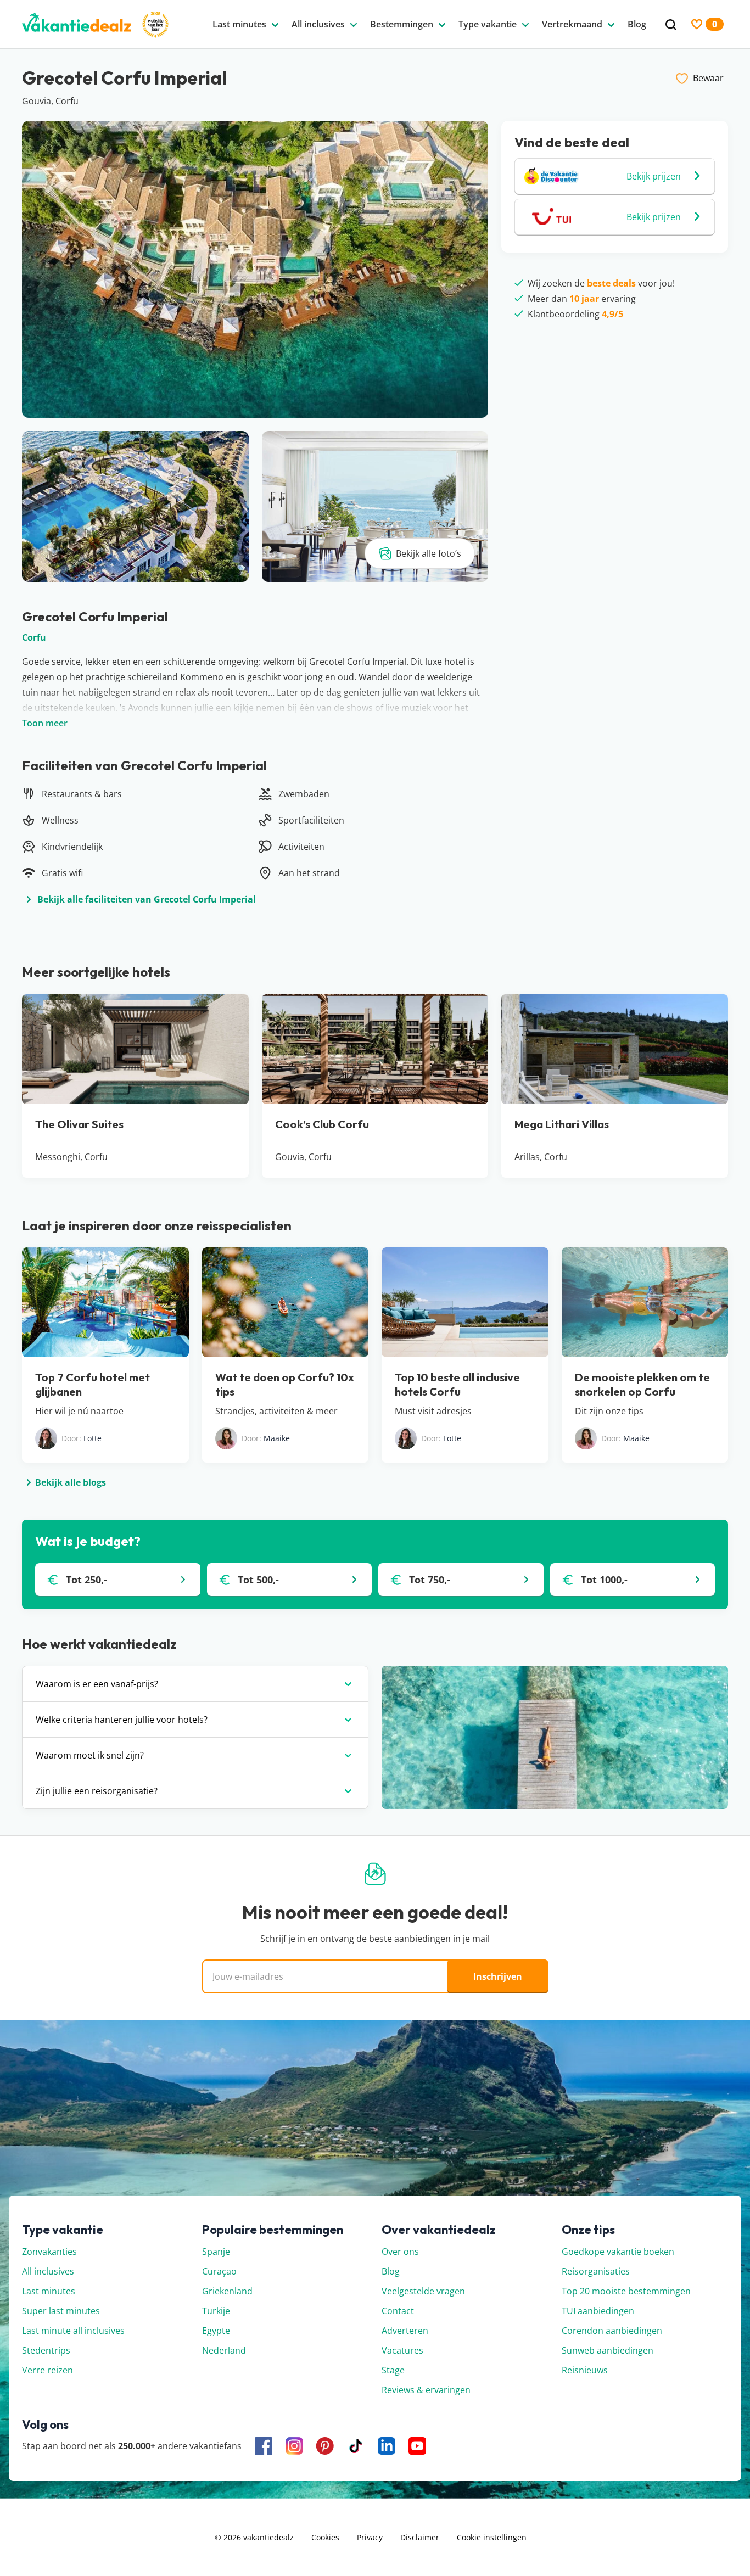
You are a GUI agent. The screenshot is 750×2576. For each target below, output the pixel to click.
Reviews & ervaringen (426, 2390)
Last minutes (49, 2291)
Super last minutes (61, 2311)
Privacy (370, 2537)
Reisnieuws (585, 2370)
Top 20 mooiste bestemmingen (626, 2291)
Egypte (216, 2331)
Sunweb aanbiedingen (608, 2350)
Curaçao (219, 2271)
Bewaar (708, 78)
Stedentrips (46, 2350)
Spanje (216, 2252)
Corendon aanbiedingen (612, 2331)
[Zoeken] (671, 25)
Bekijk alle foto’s (429, 553)
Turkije (216, 2311)
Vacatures (402, 2350)
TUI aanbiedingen (598, 2311)
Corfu (34, 637)
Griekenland (227, 2291)
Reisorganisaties (596, 2271)
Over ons (400, 2252)
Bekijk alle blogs (71, 1482)
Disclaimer (420, 2537)
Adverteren (405, 2331)
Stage (393, 2370)
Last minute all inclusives (73, 2331)
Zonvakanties (49, 2252)
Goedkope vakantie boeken (618, 2252)
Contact (398, 2311)
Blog (391, 2271)
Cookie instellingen (492, 2537)
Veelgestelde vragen (423, 2291)
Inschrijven (498, 1976)
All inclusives (48, 2271)
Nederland (224, 2350)
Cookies (325, 2537)
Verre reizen (47, 2370)
